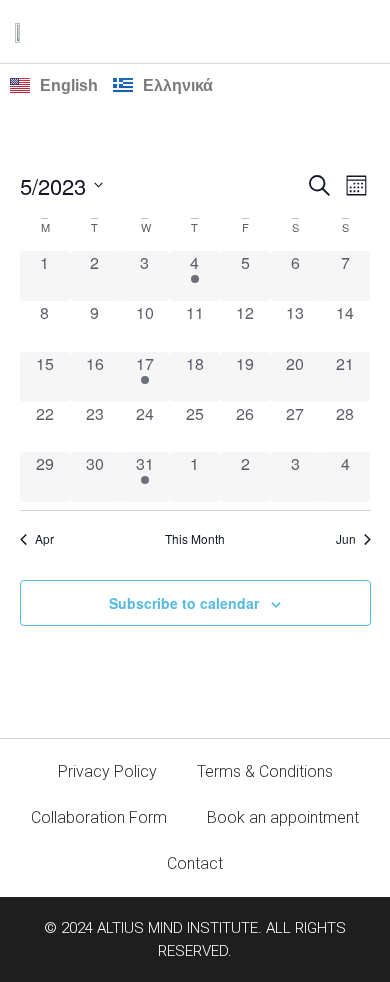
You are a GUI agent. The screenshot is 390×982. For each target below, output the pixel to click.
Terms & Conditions (265, 771)
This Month (195, 539)
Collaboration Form (99, 817)
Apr (44, 539)
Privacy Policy (107, 771)
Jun (346, 539)
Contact (195, 863)
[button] (361, 31)
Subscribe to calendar (184, 603)
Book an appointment (283, 817)
